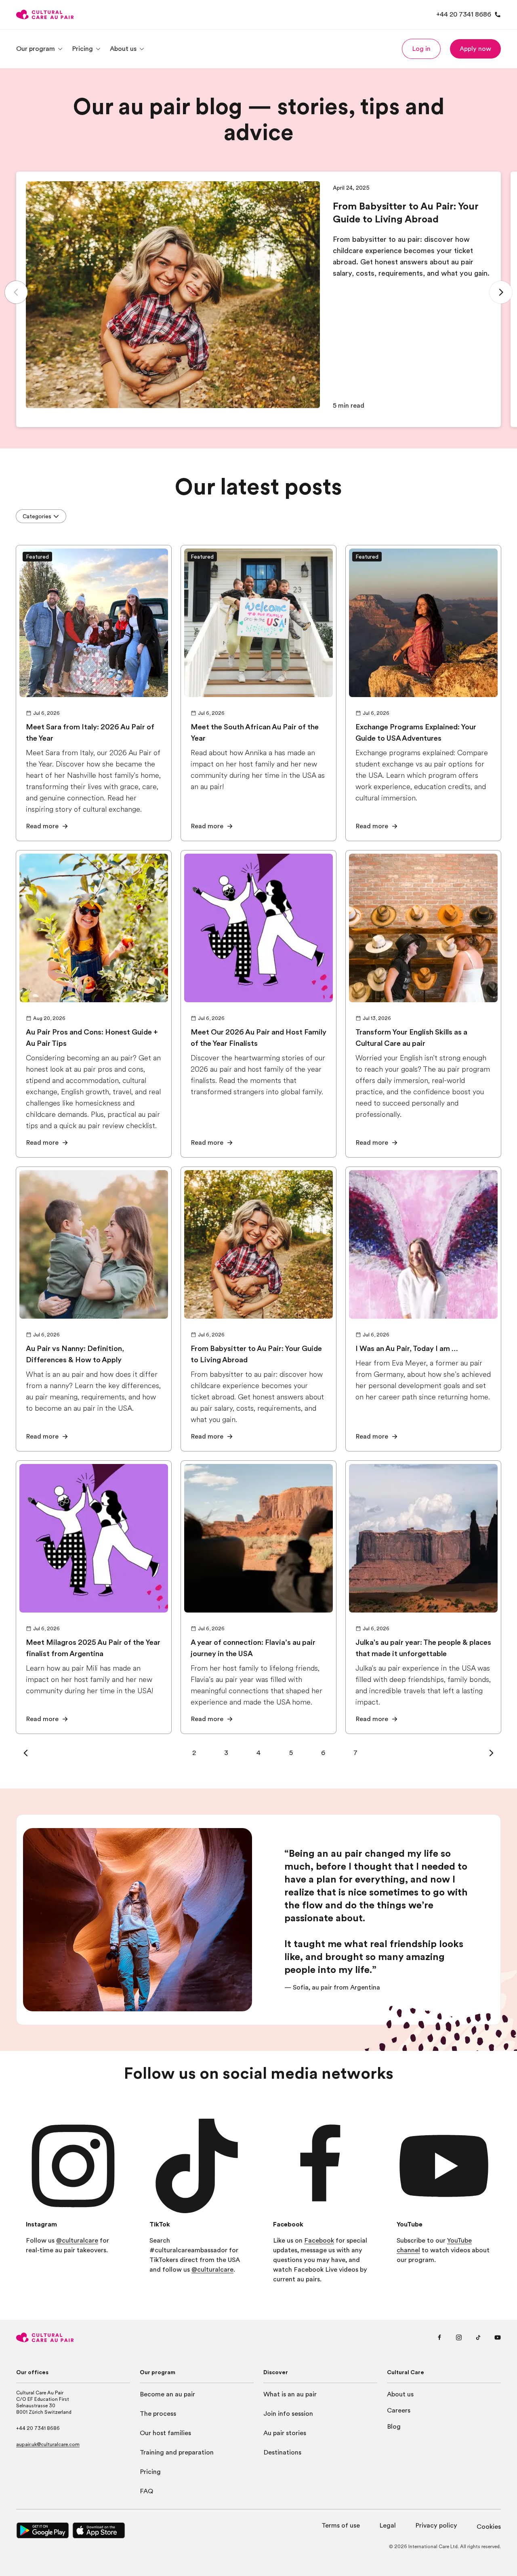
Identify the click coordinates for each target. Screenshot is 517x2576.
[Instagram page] (459, 2337)
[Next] (501, 292)
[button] (421, 49)
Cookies (489, 2527)
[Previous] (16, 292)
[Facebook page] (439, 2337)
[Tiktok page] (478, 2337)
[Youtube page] (498, 2337)
